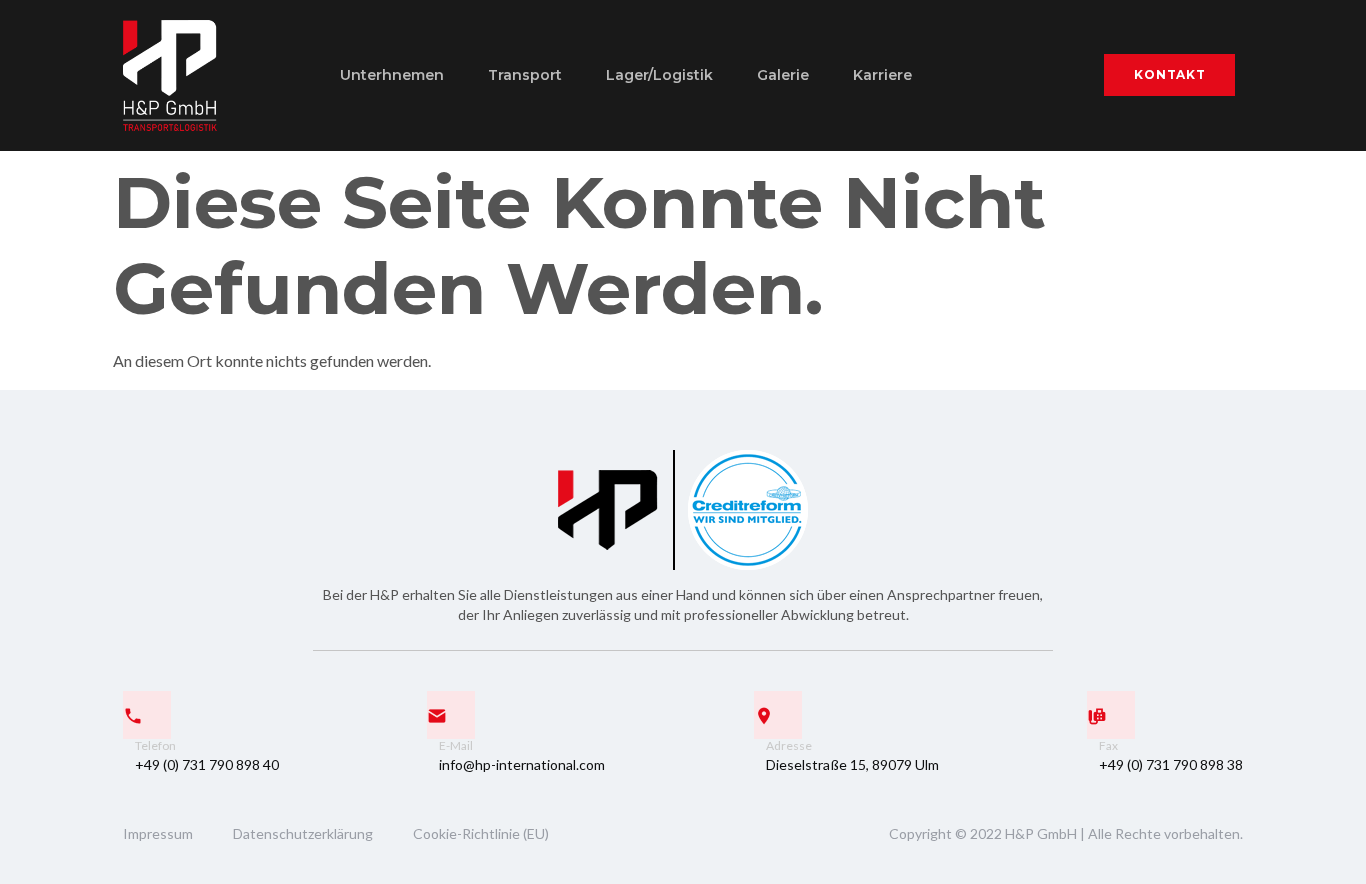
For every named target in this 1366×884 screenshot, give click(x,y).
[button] (1169, 75)
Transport (525, 75)
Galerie (783, 75)
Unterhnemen (392, 75)
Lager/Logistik (659, 75)
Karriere (882, 75)
